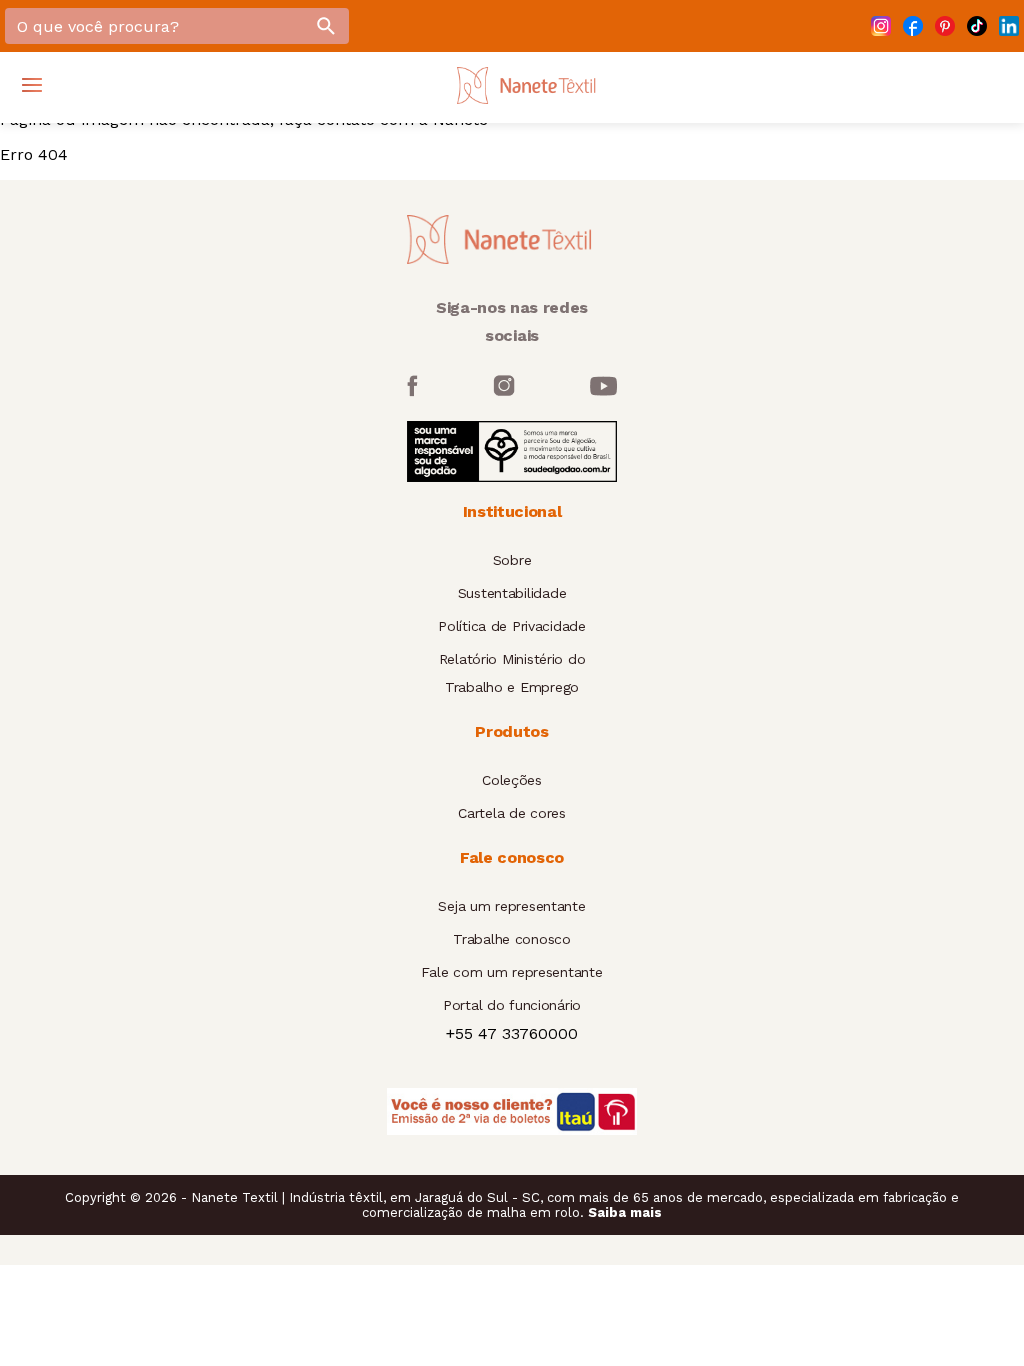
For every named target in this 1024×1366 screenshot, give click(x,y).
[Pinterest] (945, 26)
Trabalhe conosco (512, 939)
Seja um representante (511, 906)
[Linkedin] (1009, 26)
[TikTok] (977, 26)
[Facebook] (913, 26)
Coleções (512, 780)
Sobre (512, 560)
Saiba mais (625, 1212)
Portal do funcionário (512, 1005)
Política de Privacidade (512, 626)
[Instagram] (881, 26)
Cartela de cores (512, 813)
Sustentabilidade (512, 593)
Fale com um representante (511, 972)
